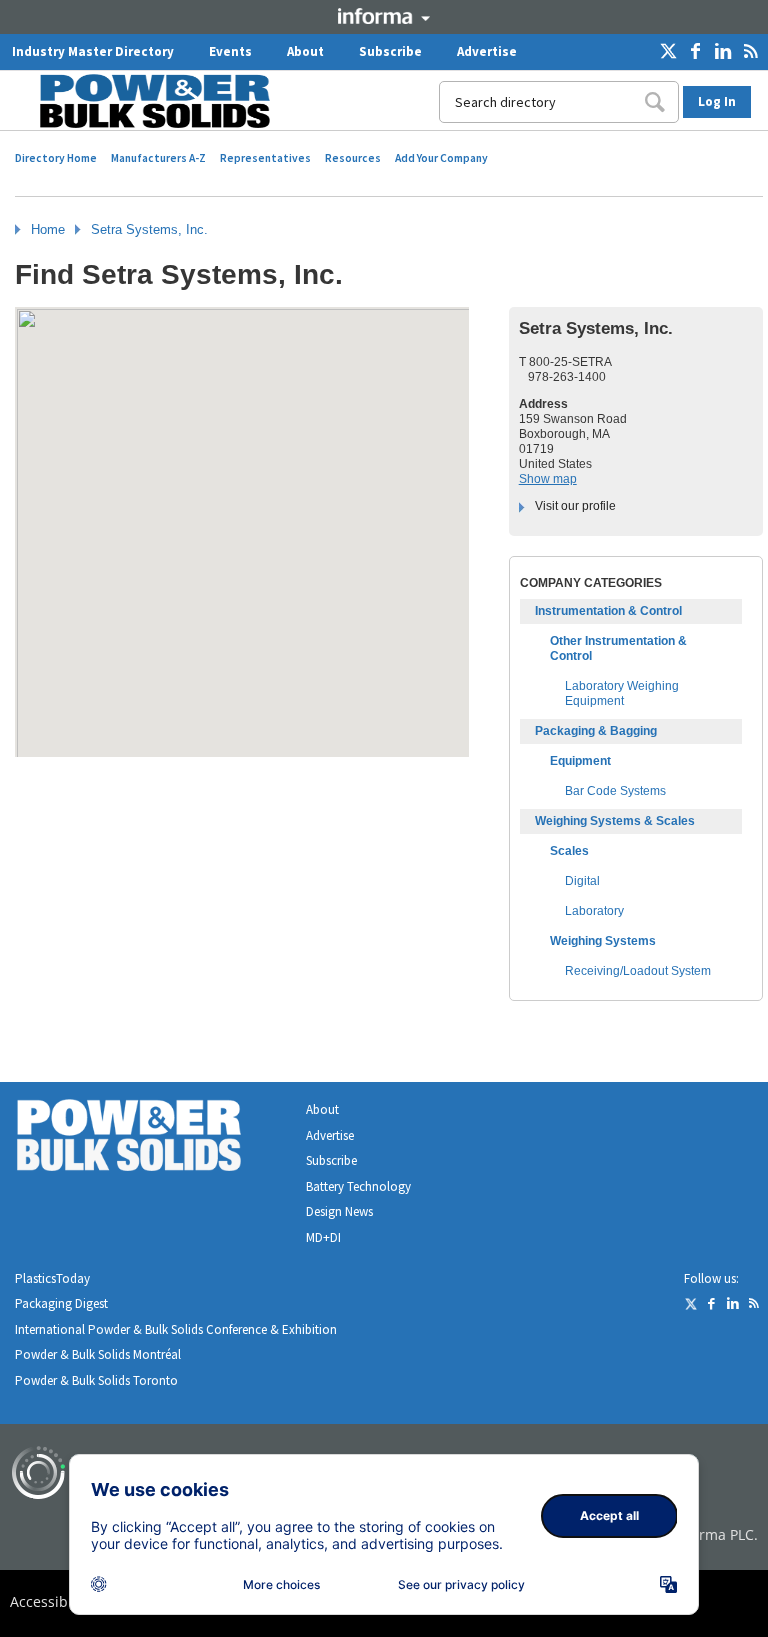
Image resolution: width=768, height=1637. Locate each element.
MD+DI (323, 1237)
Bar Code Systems (615, 791)
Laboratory (594, 911)
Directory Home (56, 158)
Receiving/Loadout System (638, 971)
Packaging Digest (61, 1303)
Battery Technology (358, 1186)
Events (230, 51)
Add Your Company (441, 158)
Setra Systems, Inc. (149, 229)
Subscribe (390, 51)
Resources (353, 158)
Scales (569, 851)
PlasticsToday (52, 1278)
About (305, 51)
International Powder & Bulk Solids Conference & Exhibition (176, 1329)
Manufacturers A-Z (158, 158)
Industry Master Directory (93, 51)
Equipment (580, 761)
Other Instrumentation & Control (618, 648)
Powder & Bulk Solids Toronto (96, 1380)
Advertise (487, 51)
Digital (582, 881)
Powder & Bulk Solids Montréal (98, 1354)
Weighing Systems (603, 941)
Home (48, 229)
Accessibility (51, 1601)
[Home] (142, 101)
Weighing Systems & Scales (615, 821)
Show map (548, 479)
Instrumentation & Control (608, 611)
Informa (384, 16)
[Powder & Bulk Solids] (153, 1139)
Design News (339, 1211)
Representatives (265, 158)
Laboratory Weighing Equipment (622, 693)
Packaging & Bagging (596, 731)
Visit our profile (575, 506)
